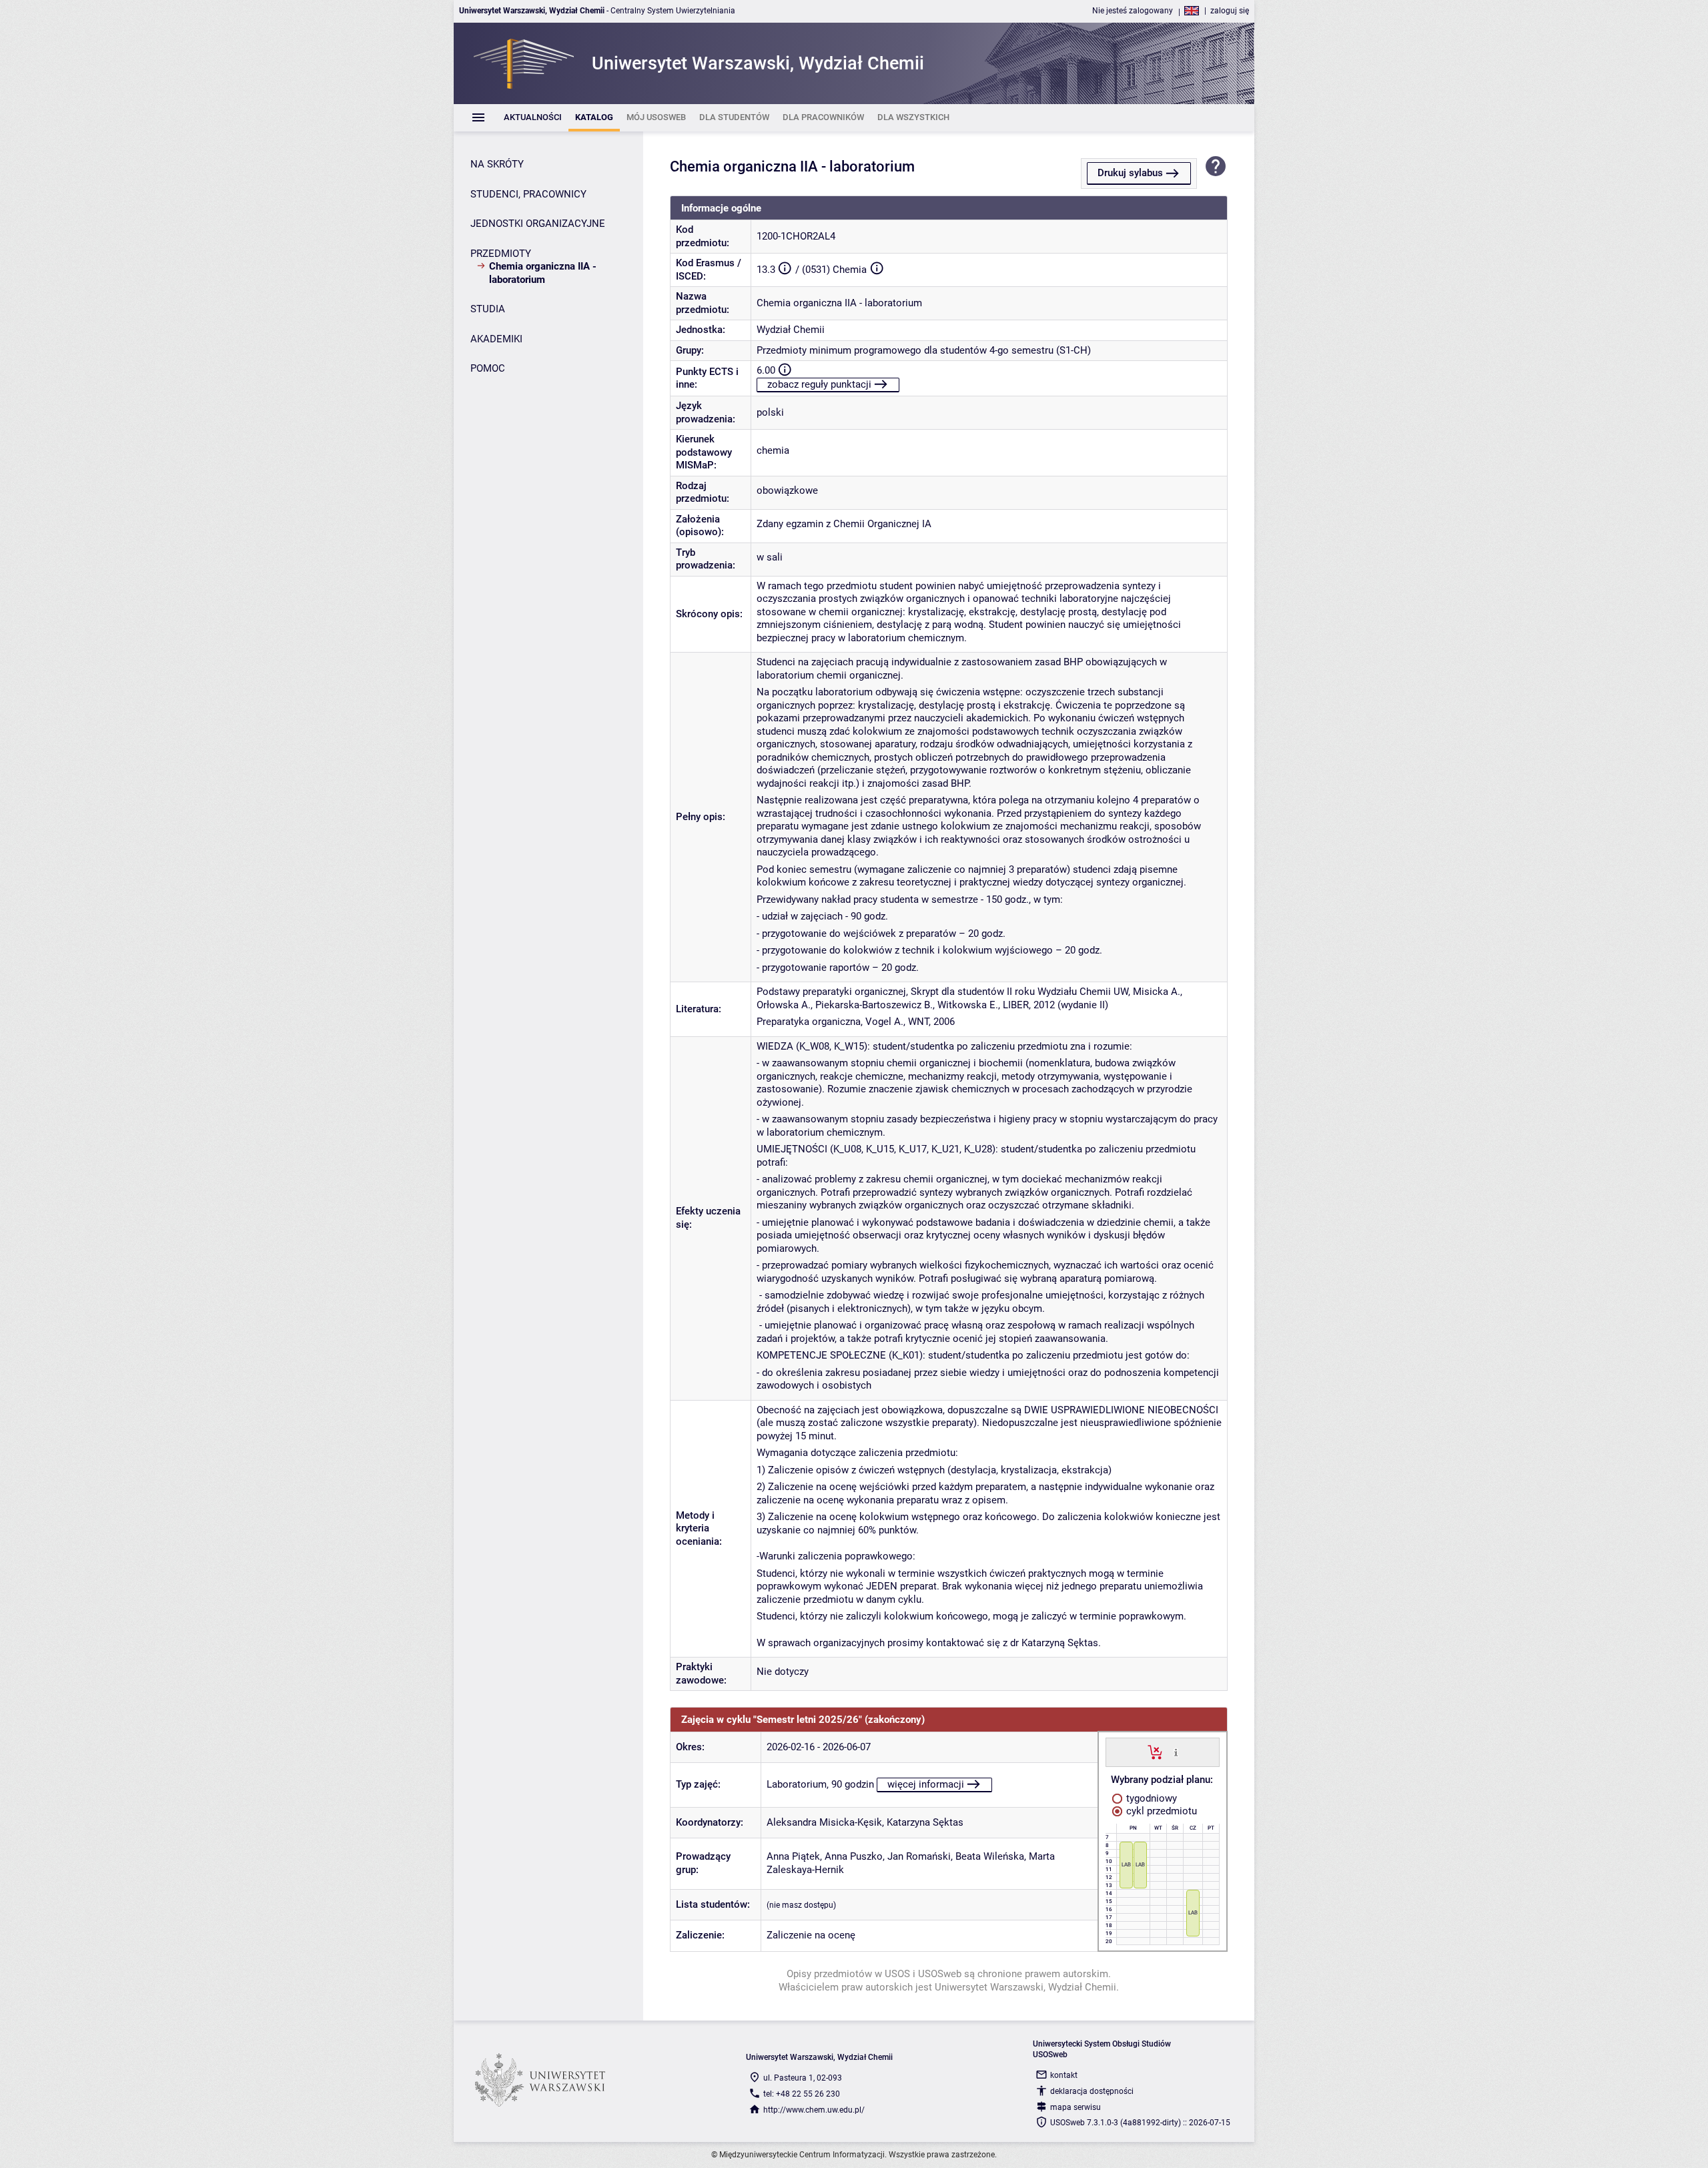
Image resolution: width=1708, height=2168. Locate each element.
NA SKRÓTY (497, 164)
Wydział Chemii (791, 330)
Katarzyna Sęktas (925, 1822)
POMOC (488, 368)
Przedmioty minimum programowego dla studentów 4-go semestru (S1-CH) (924, 350)
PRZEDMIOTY (501, 254)
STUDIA (488, 309)
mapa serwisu (1076, 2107)
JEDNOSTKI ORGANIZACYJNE (538, 224)
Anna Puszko (854, 1856)
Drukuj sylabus (1130, 173)
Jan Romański (919, 1856)
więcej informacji (926, 1784)
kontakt (1064, 2075)
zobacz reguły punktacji (819, 384)
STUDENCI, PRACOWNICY (528, 194)
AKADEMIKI (496, 339)
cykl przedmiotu (1160, 1811)
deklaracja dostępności (1092, 2091)
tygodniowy (1150, 1798)
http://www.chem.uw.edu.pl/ (814, 2110)
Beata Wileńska (990, 1856)
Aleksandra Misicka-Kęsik (824, 1822)
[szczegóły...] (1176, 1752)
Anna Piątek (793, 1856)
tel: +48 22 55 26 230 (802, 2094)
